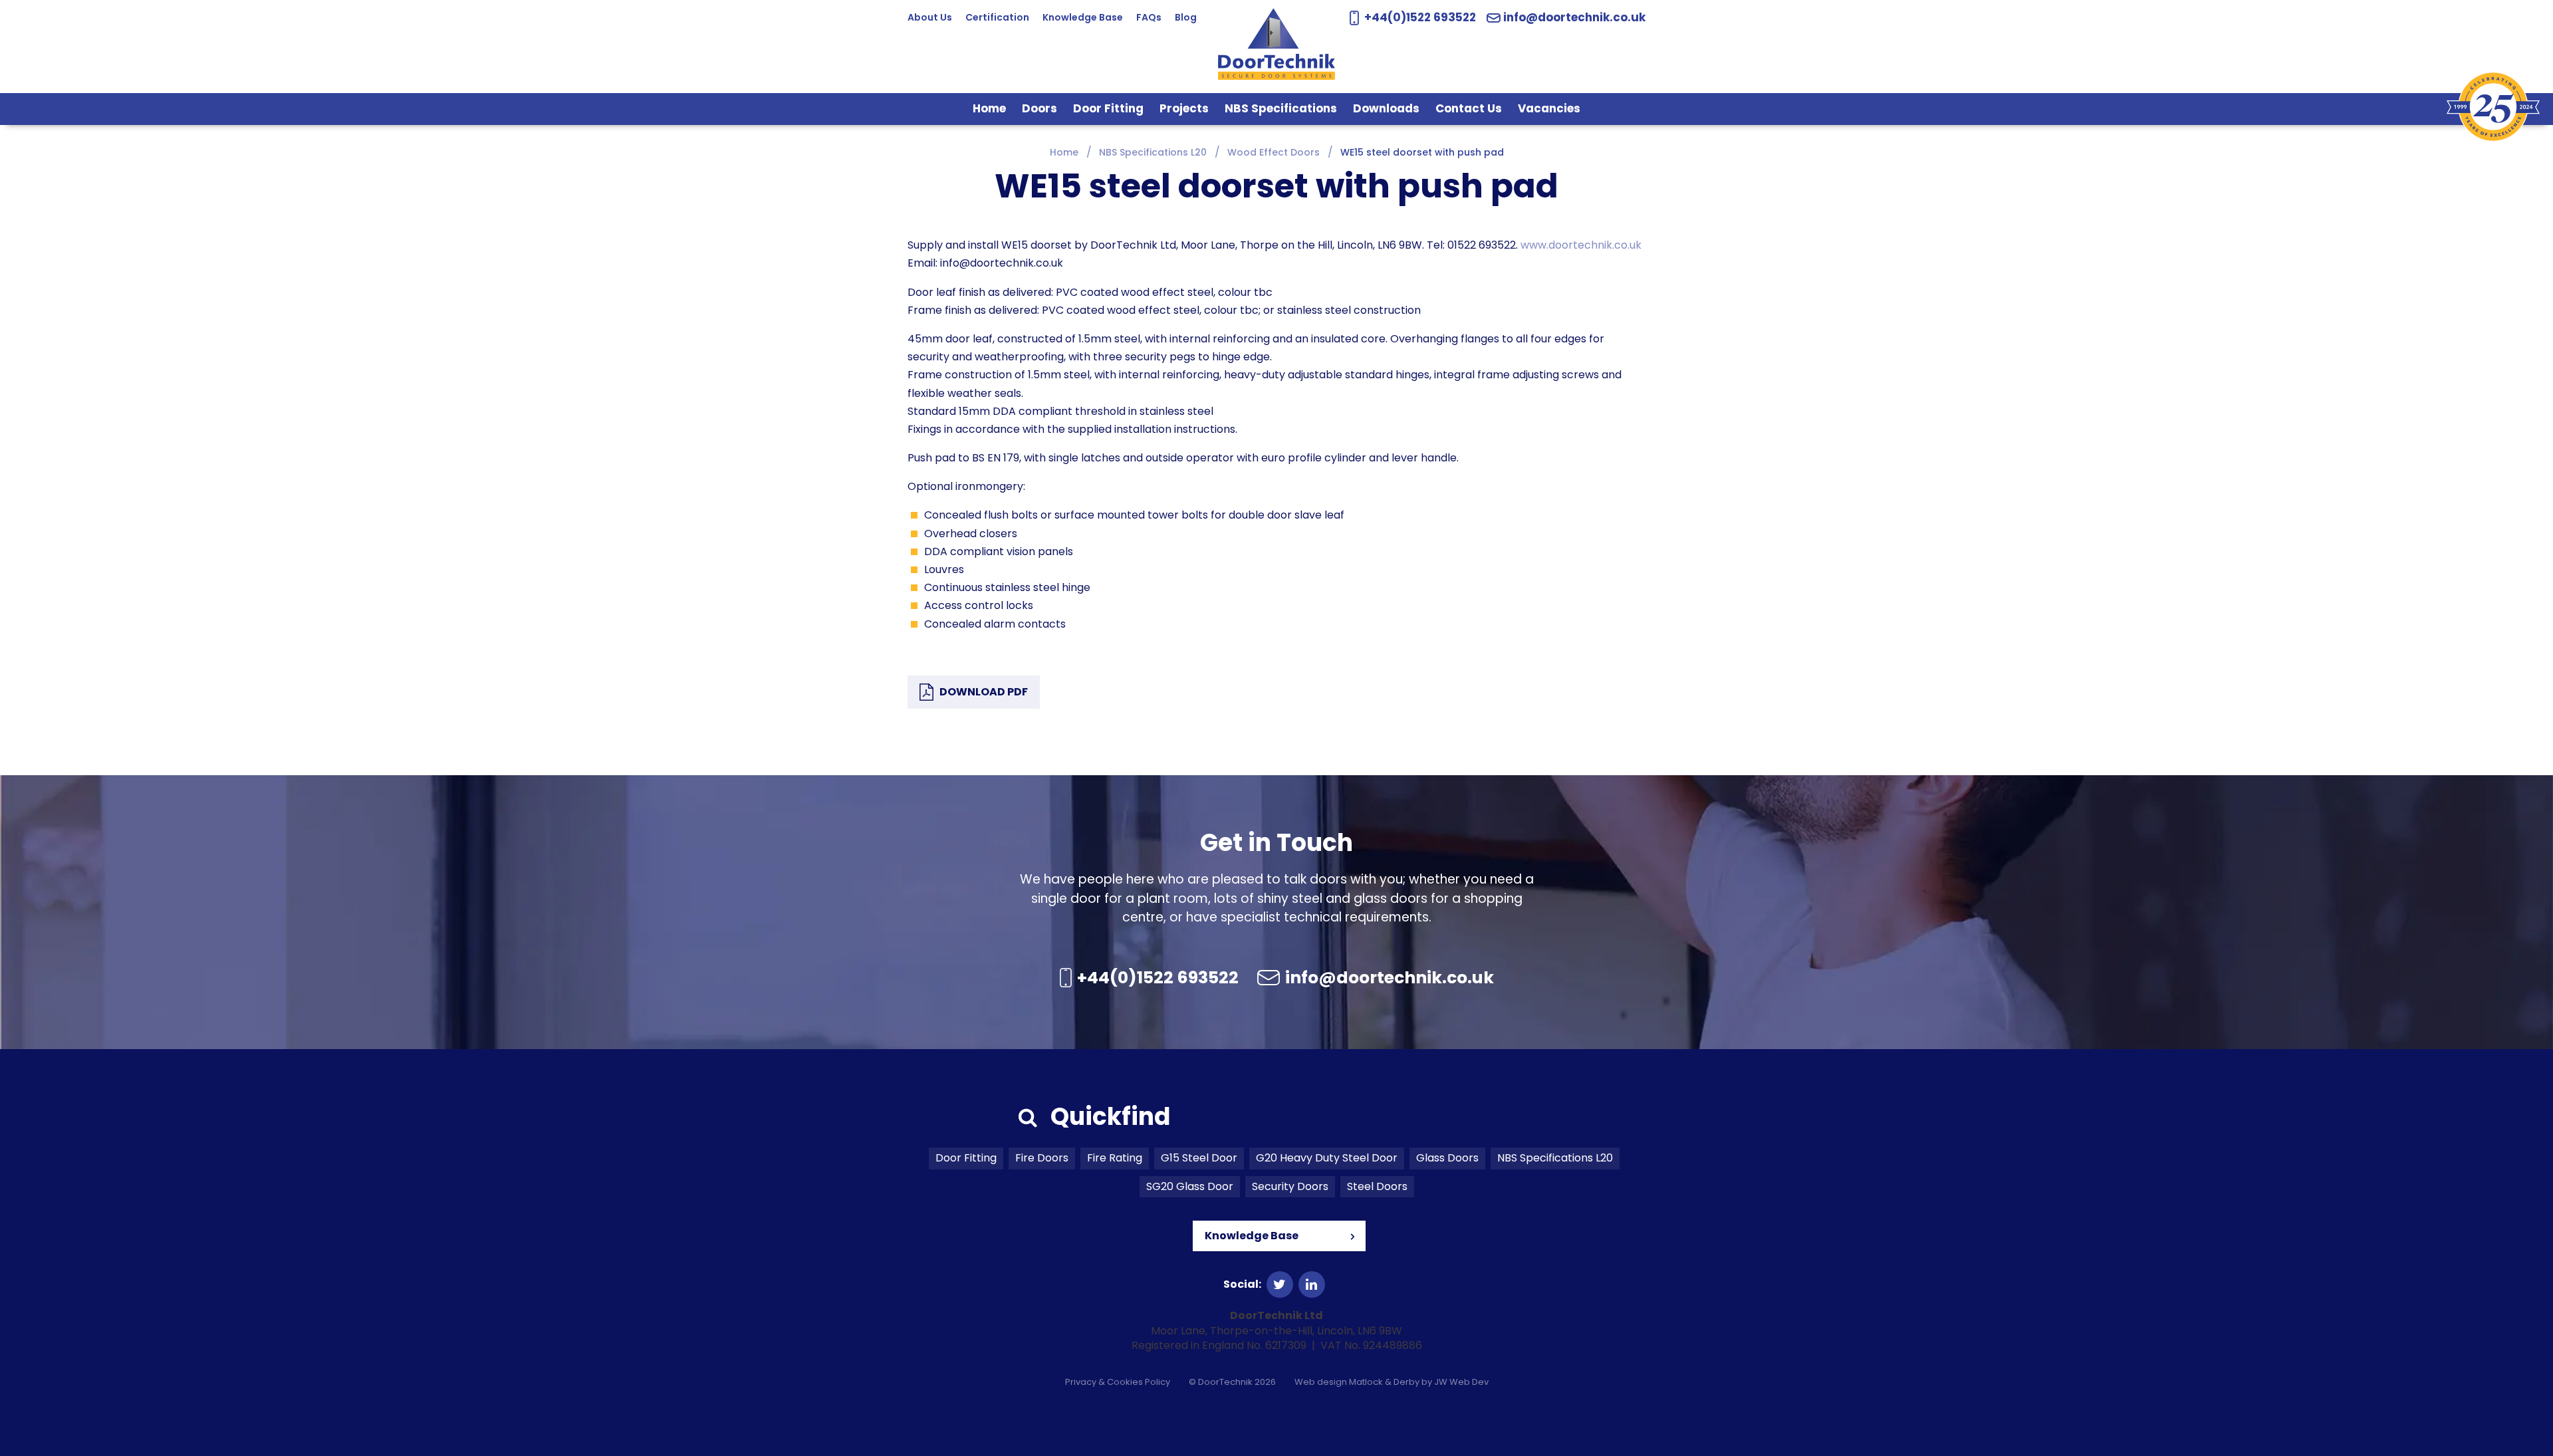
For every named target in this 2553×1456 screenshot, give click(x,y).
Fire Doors (1042, 1158)
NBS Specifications (1281, 108)
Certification (997, 17)
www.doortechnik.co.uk (1581, 245)
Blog (1186, 17)
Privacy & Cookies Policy (1118, 1382)
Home (989, 108)
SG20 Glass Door (1190, 1186)
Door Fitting (1108, 108)
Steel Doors (1377, 1186)
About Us (930, 17)
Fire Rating (1115, 1158)
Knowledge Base (1083, 17)
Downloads (1386, 108)
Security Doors (1290, 1186)
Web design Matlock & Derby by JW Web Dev (1392, 1382)
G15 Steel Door (1199, 1158)
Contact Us (1469, 108)
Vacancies (1549, 108)
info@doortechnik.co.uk (1574, 18)
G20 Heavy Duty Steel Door (1327, 1158)
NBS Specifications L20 (1555, 1158)
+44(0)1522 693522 (1418, 17)
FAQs (1149, 17)
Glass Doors (1447, 1158)
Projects (1184, 108)
